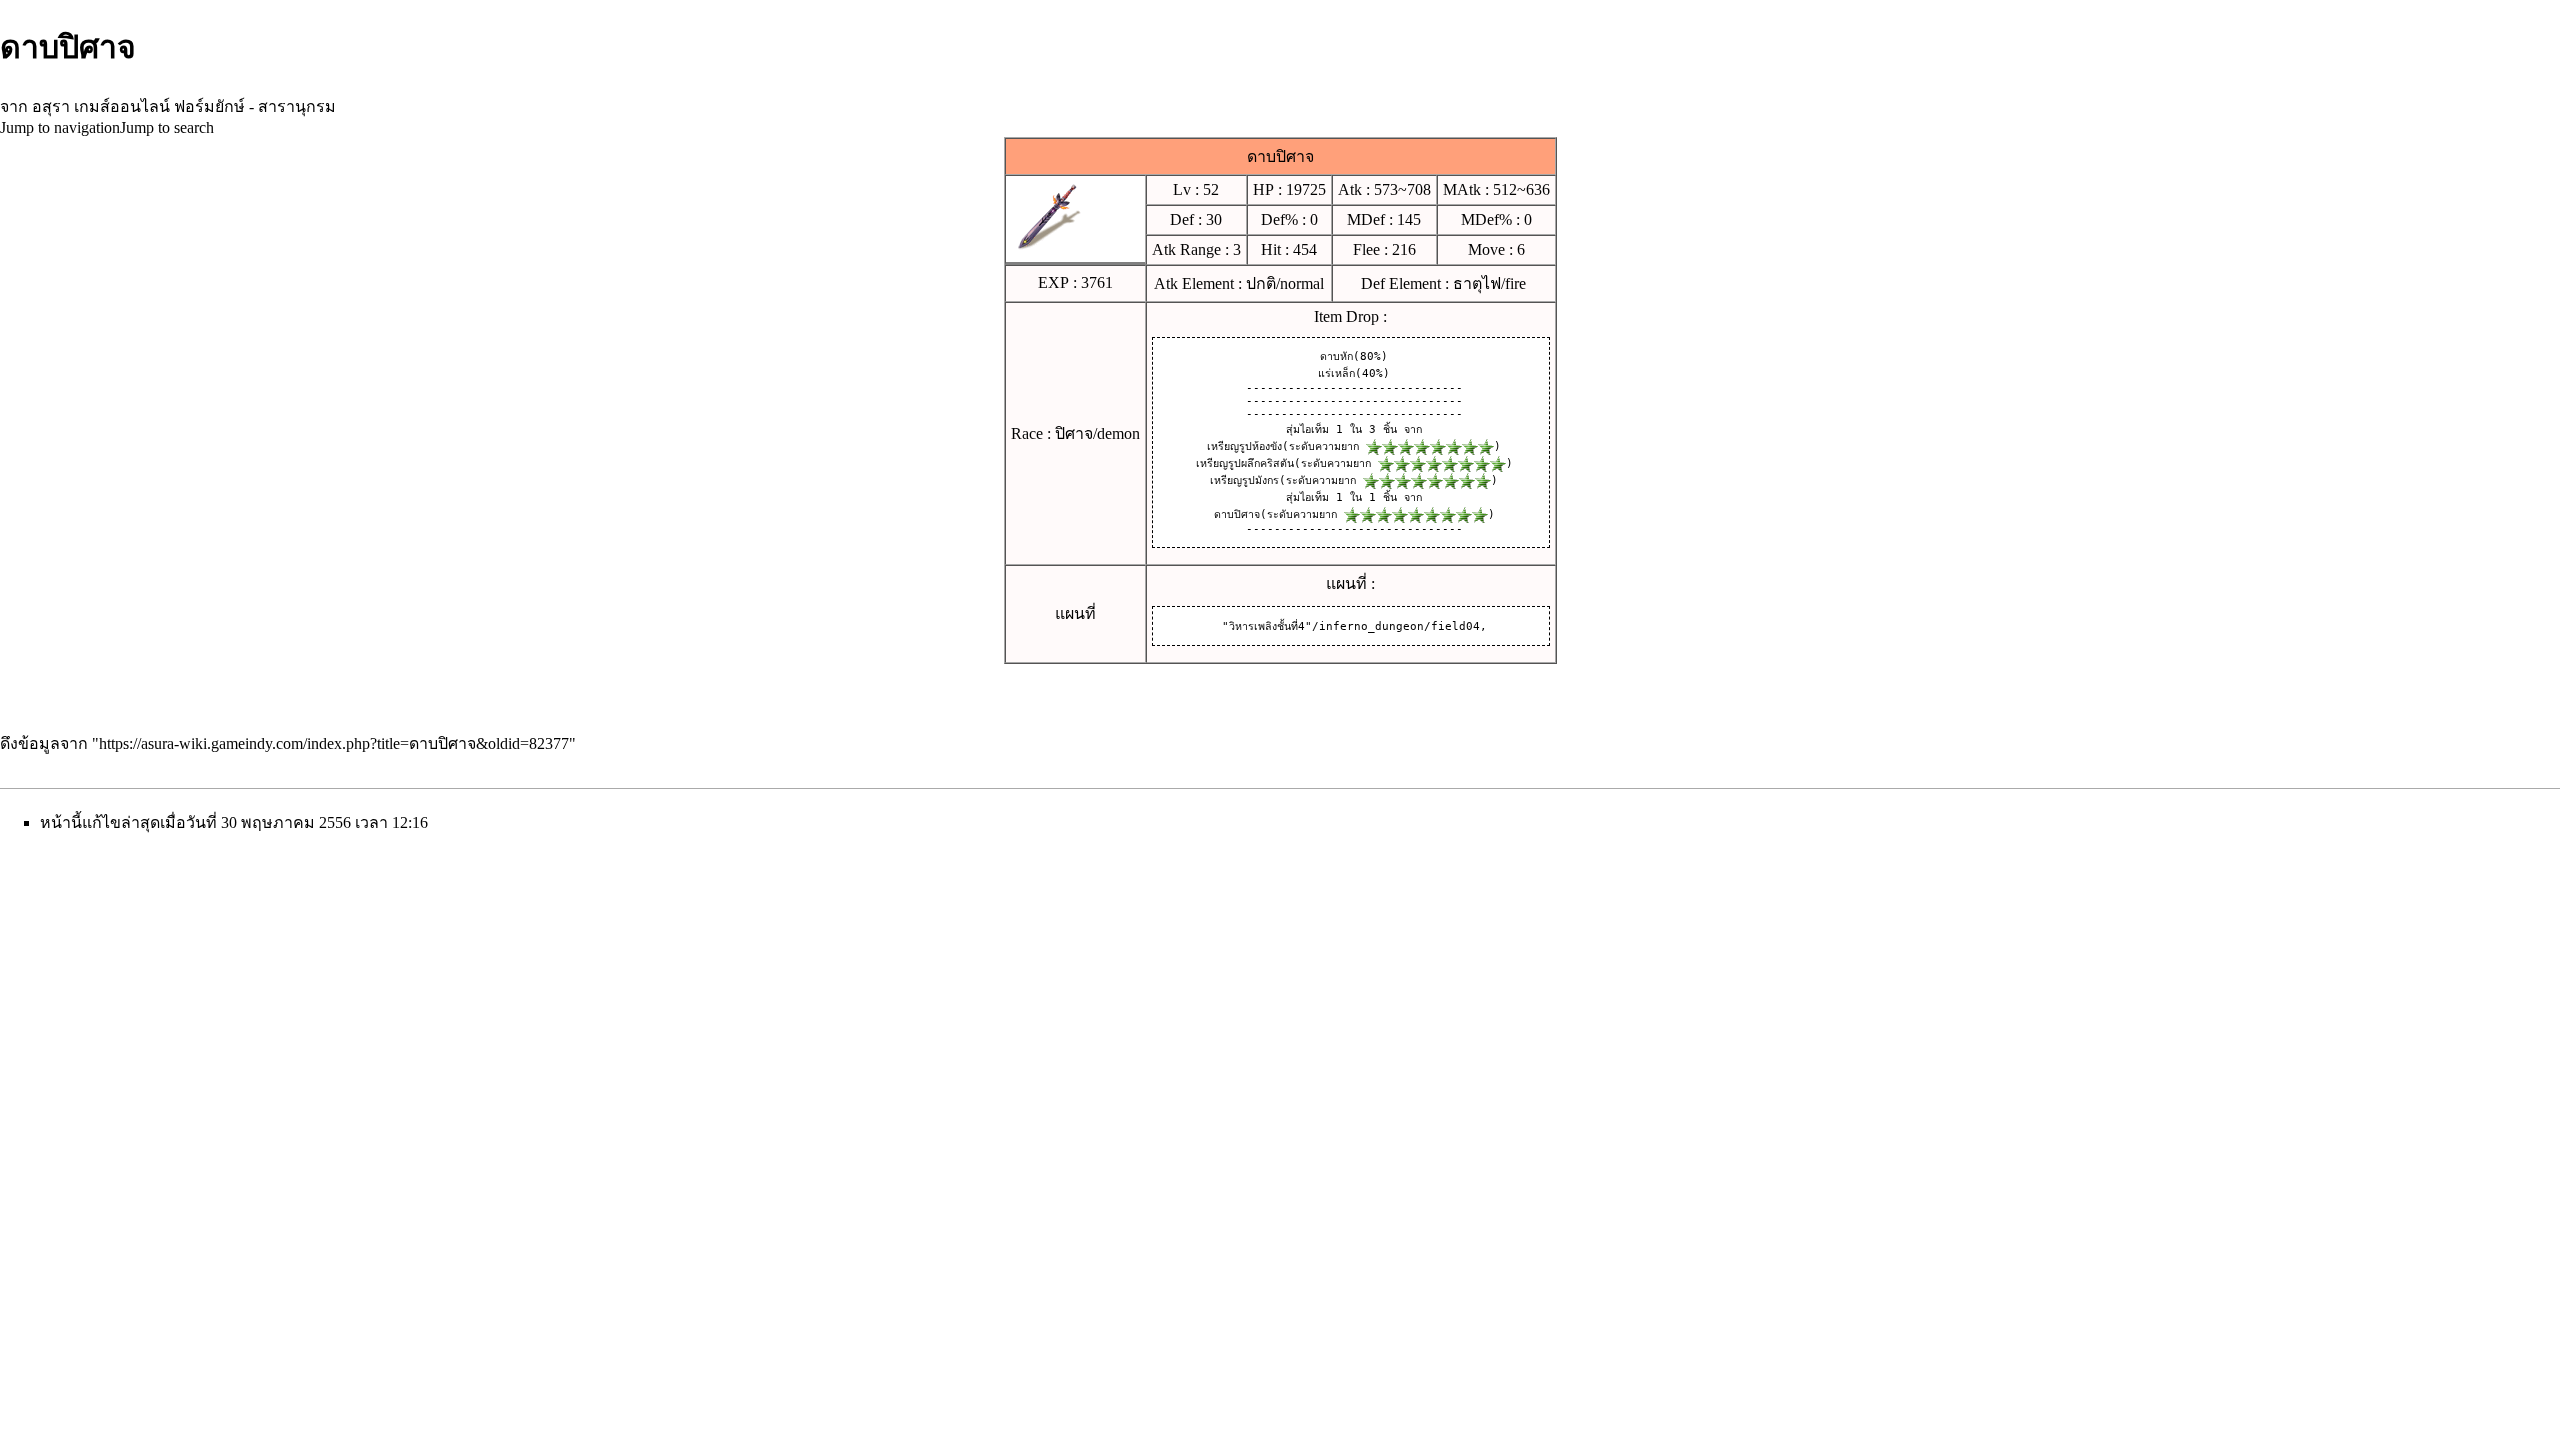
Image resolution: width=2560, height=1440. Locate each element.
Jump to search (167, 127)
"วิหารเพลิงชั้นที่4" (1267, 626)
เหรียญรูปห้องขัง (1244, 446)
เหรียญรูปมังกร (1244, 480)
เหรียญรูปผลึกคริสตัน (1245, 463)
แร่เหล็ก (1336, 373)
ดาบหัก (1336, 356)
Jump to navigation (60, 127)
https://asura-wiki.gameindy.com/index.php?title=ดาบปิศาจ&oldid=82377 (334, 743)
